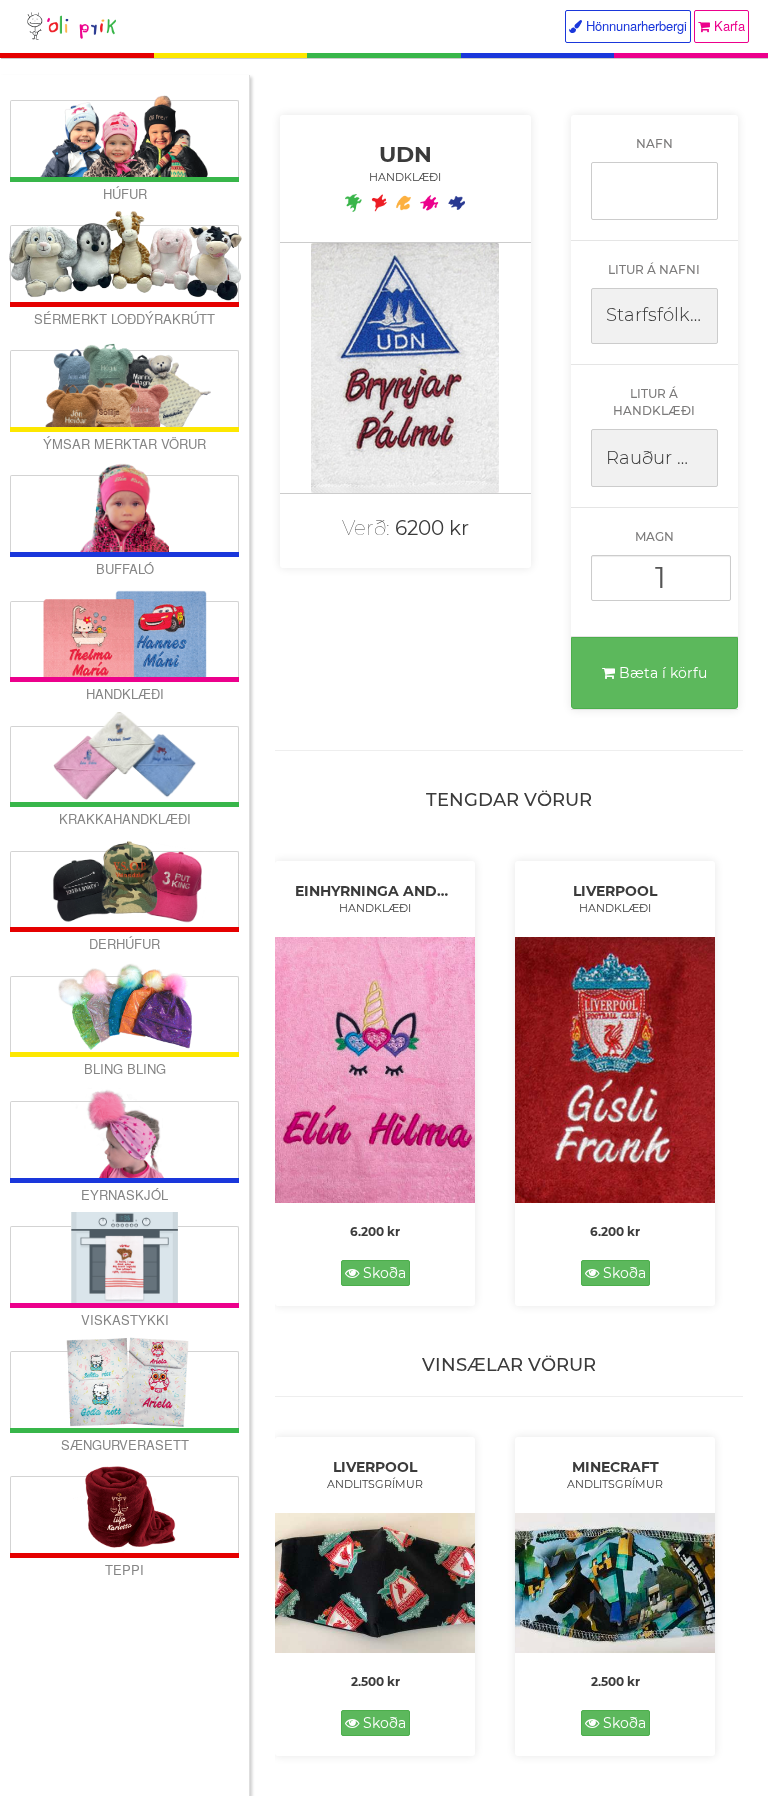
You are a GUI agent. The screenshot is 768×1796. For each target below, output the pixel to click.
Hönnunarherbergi (634, 25)
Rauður (639, 458)
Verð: (366, 528)
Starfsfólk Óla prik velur (662, 315)
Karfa (727, 25)
